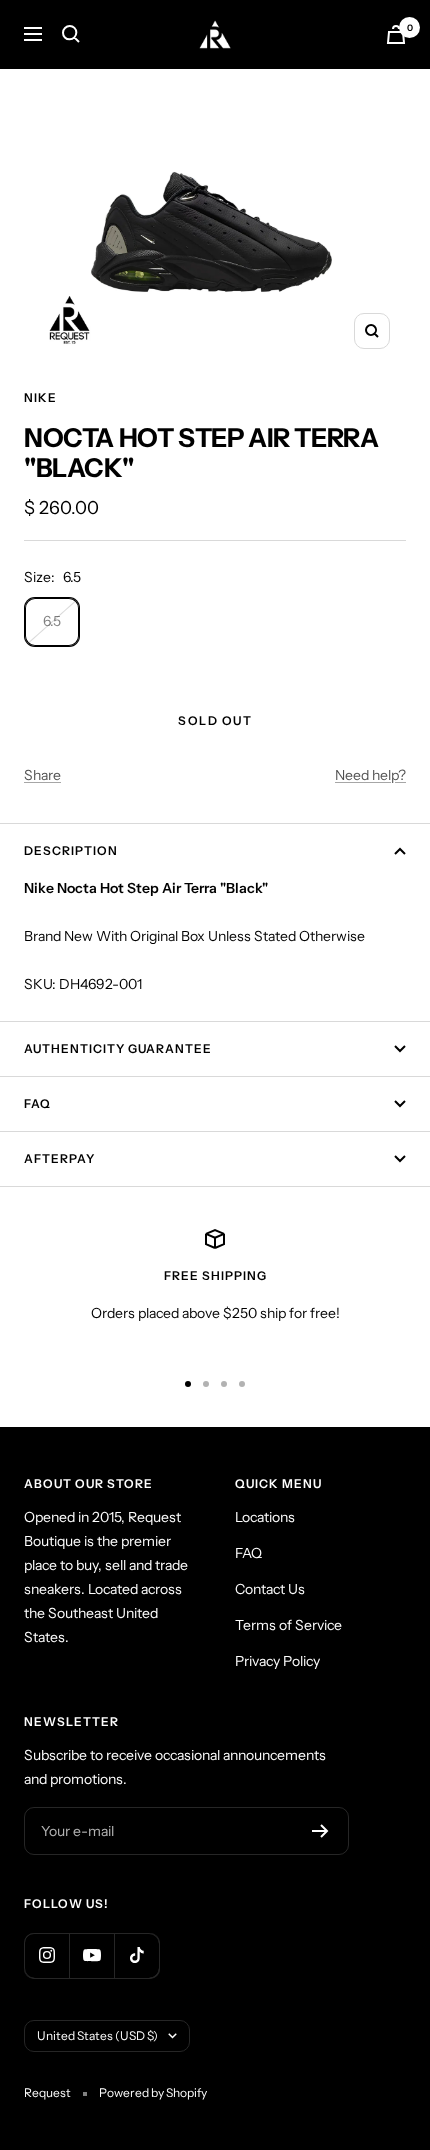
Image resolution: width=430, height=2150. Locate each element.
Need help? (370, 775)
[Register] (320, 1831)
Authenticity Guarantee (118, 1048)
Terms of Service (288, 1625)
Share (42, 775)
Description (71, 850)
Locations (265, 1517)
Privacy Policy (277, 1661)
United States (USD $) (97, 2035)
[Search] (71, 34)
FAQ (37, 1103)
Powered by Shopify (153, 2092)
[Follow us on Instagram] (46, 1955)
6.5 (52, 621)
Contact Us (270, 1589)
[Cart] (396, 34)
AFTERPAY (59, 1158)
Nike (40, 397)
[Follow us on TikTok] (136, 1955)
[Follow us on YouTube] (91, 1955)
